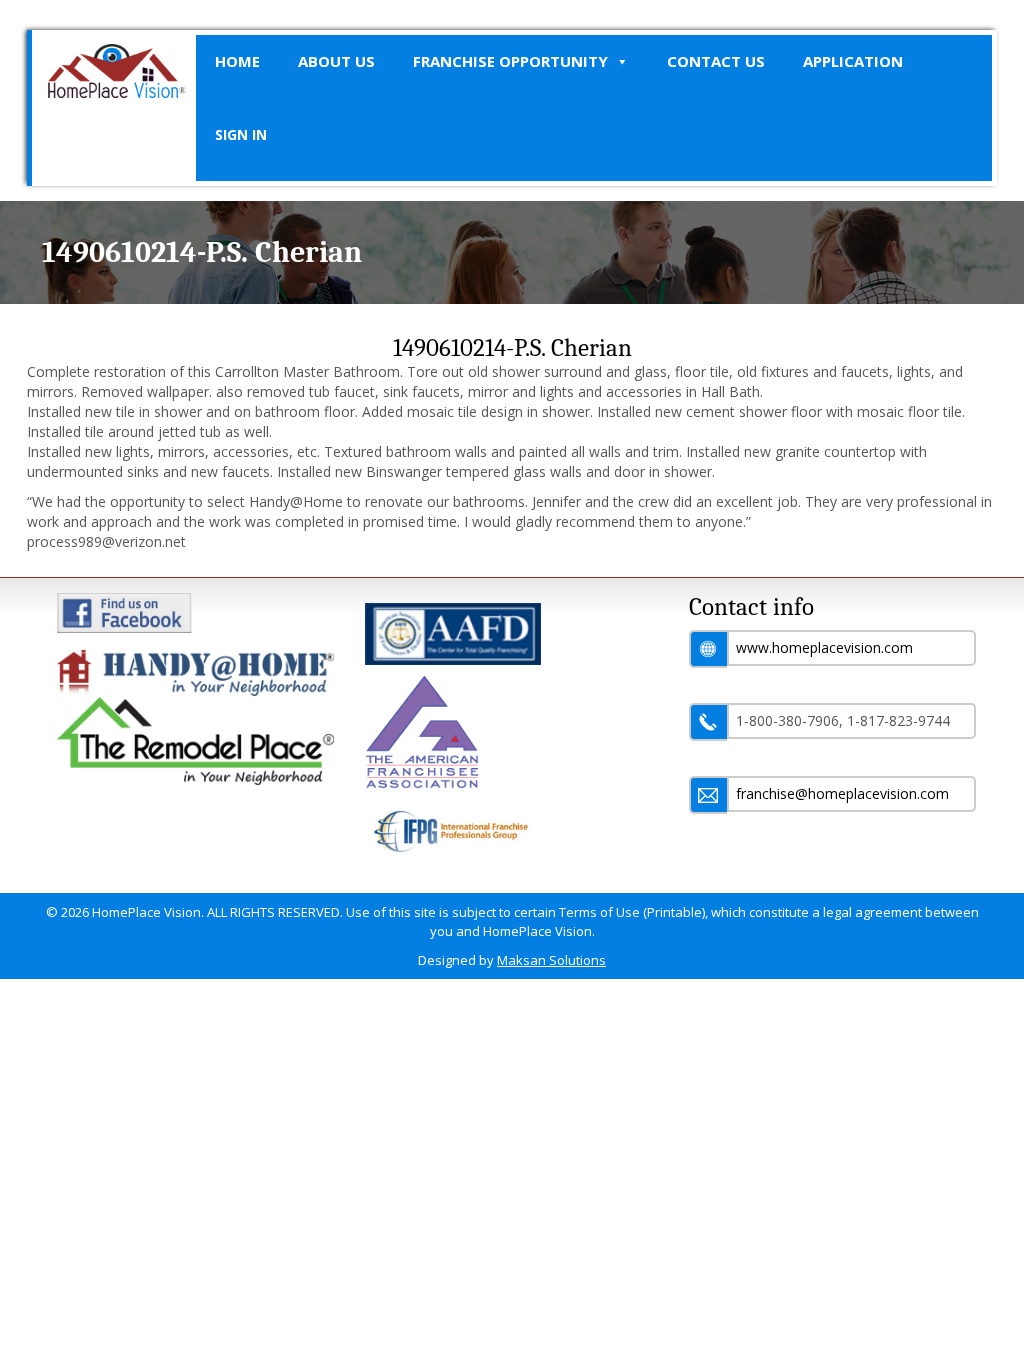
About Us (336, 61)
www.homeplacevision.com (824, 647)
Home (237, 61)
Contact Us (716, 61)
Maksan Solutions (551, 960)
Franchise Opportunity (510, 61)
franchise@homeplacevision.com (842, 793)
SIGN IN (241, 134)
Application (853, 61)
